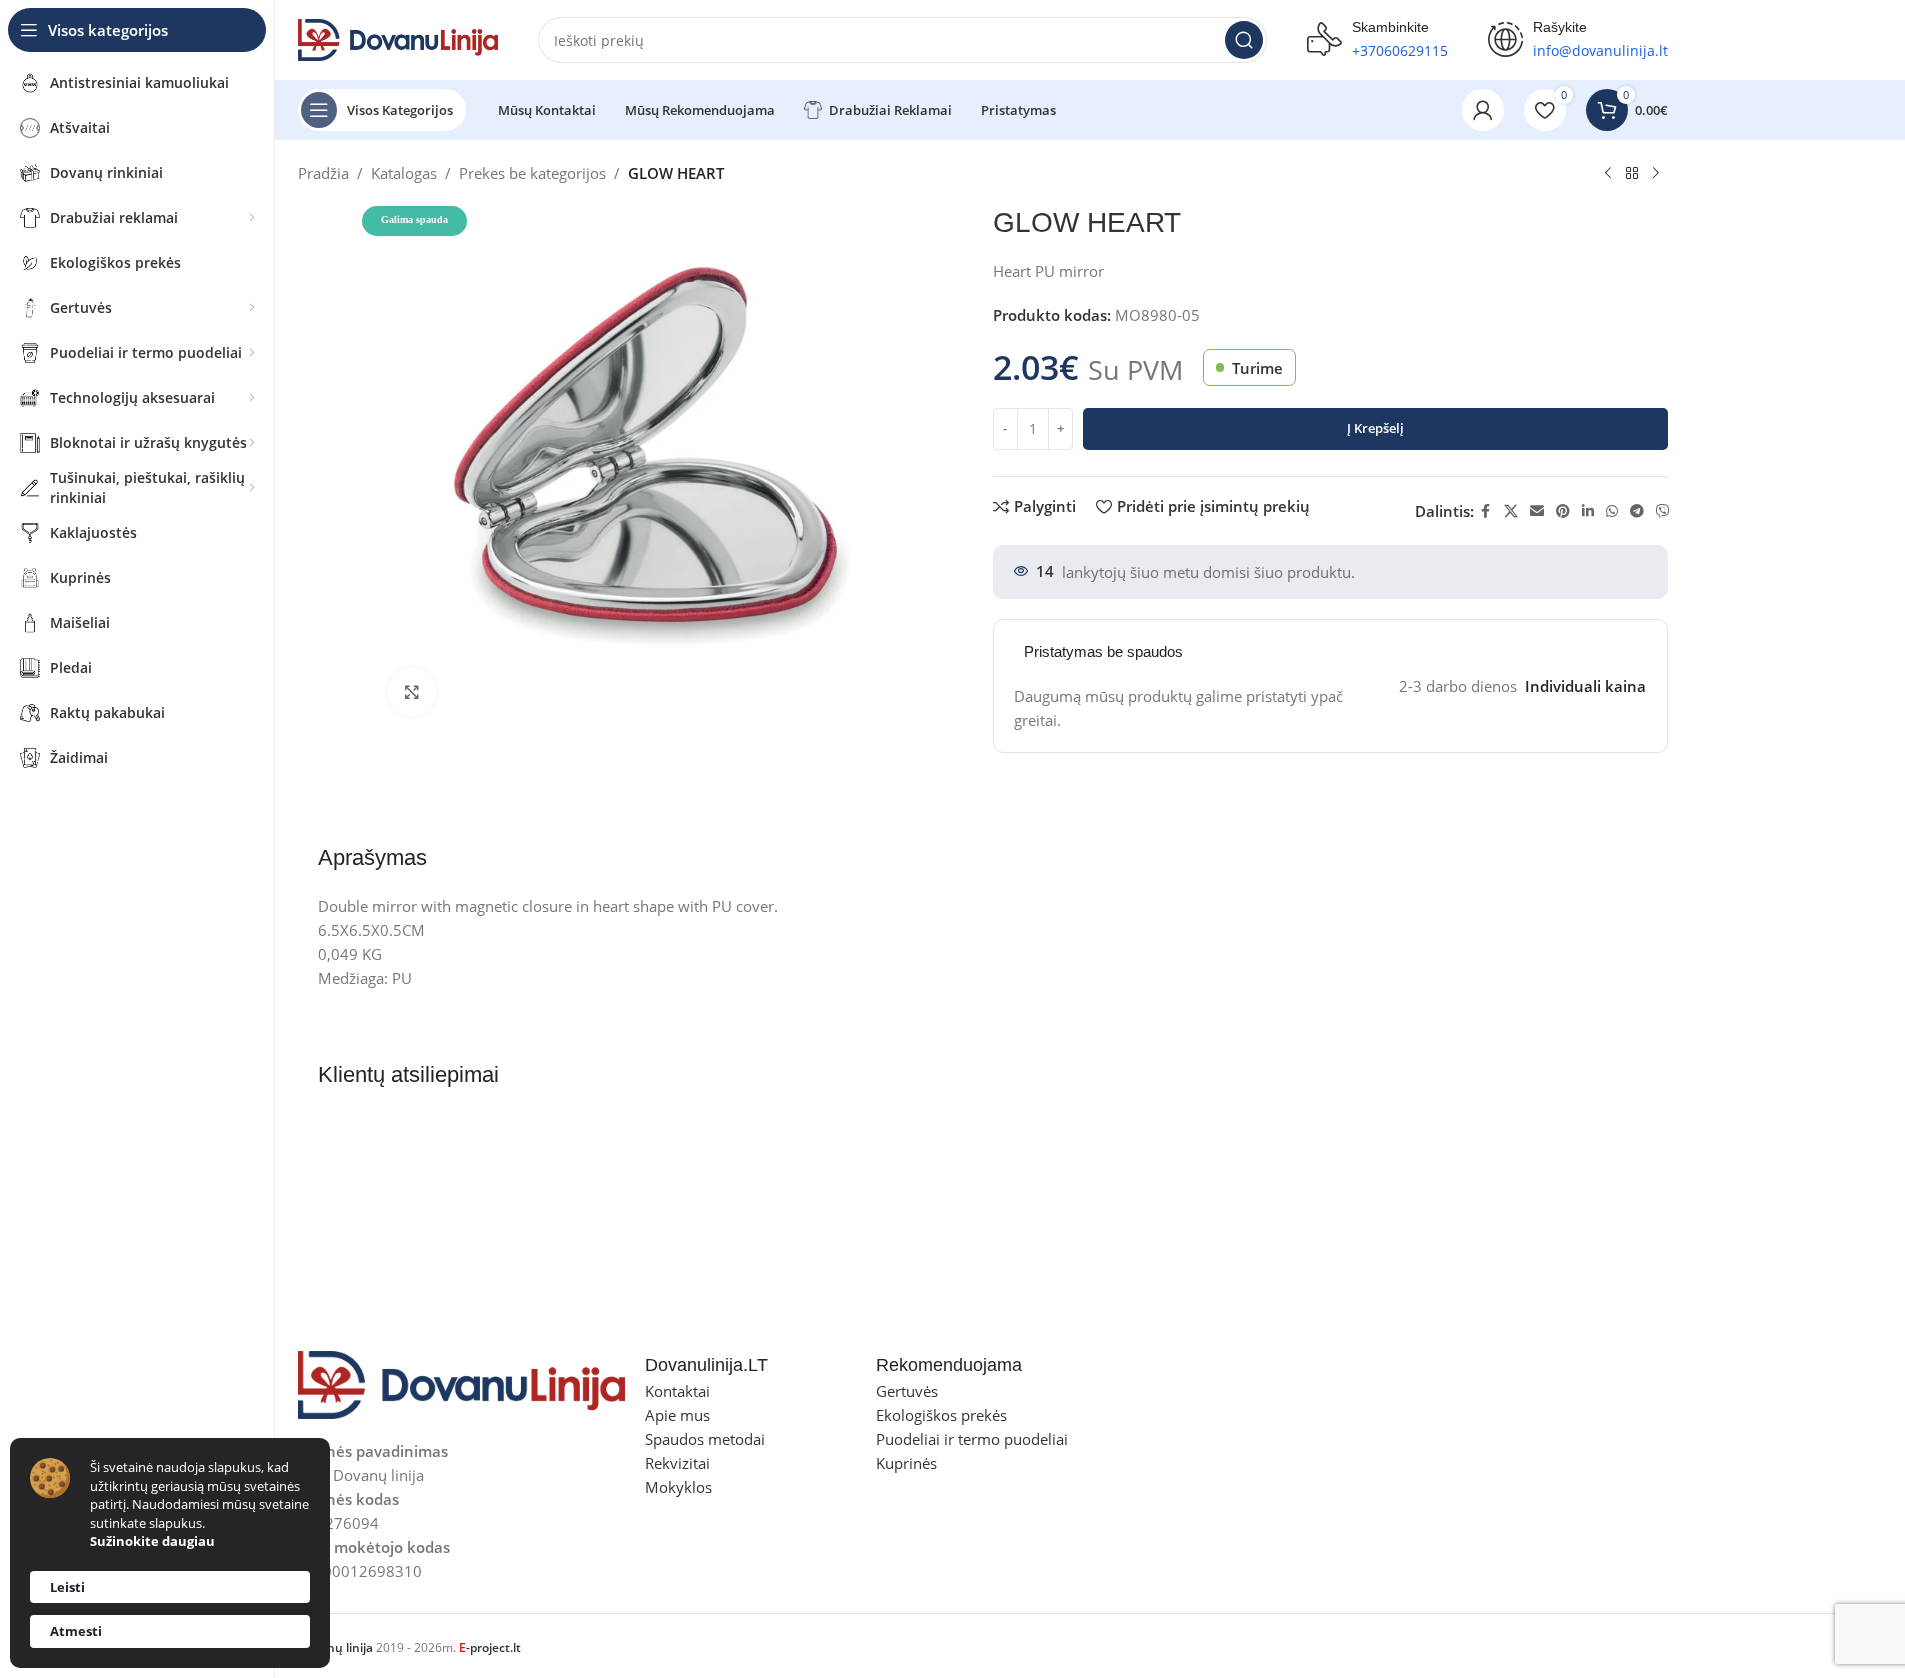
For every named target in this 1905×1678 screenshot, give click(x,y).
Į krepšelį (1375, 428)
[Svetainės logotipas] (398, 38)
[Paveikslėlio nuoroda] (462, 1383)
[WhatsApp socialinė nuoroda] (1612, 511)
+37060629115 (1400, 50)
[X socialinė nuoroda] (1511, 511)
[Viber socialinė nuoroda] (1663, 511)
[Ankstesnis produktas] (1608, 174)
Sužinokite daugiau (152, 1541)
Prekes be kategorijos (532, 173)
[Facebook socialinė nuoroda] (1486, 511)
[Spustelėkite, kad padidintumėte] (412, 692)
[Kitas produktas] (1656, 174)
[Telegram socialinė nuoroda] (1637, 511)
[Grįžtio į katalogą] (1632, 174)
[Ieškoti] (1244, 40)
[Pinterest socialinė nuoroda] (1563, 511)
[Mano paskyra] (1483, 110)
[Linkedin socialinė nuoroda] (1588, 511)
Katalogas (404, 173)
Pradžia (323, 173)
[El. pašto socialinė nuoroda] (1537, 511)
